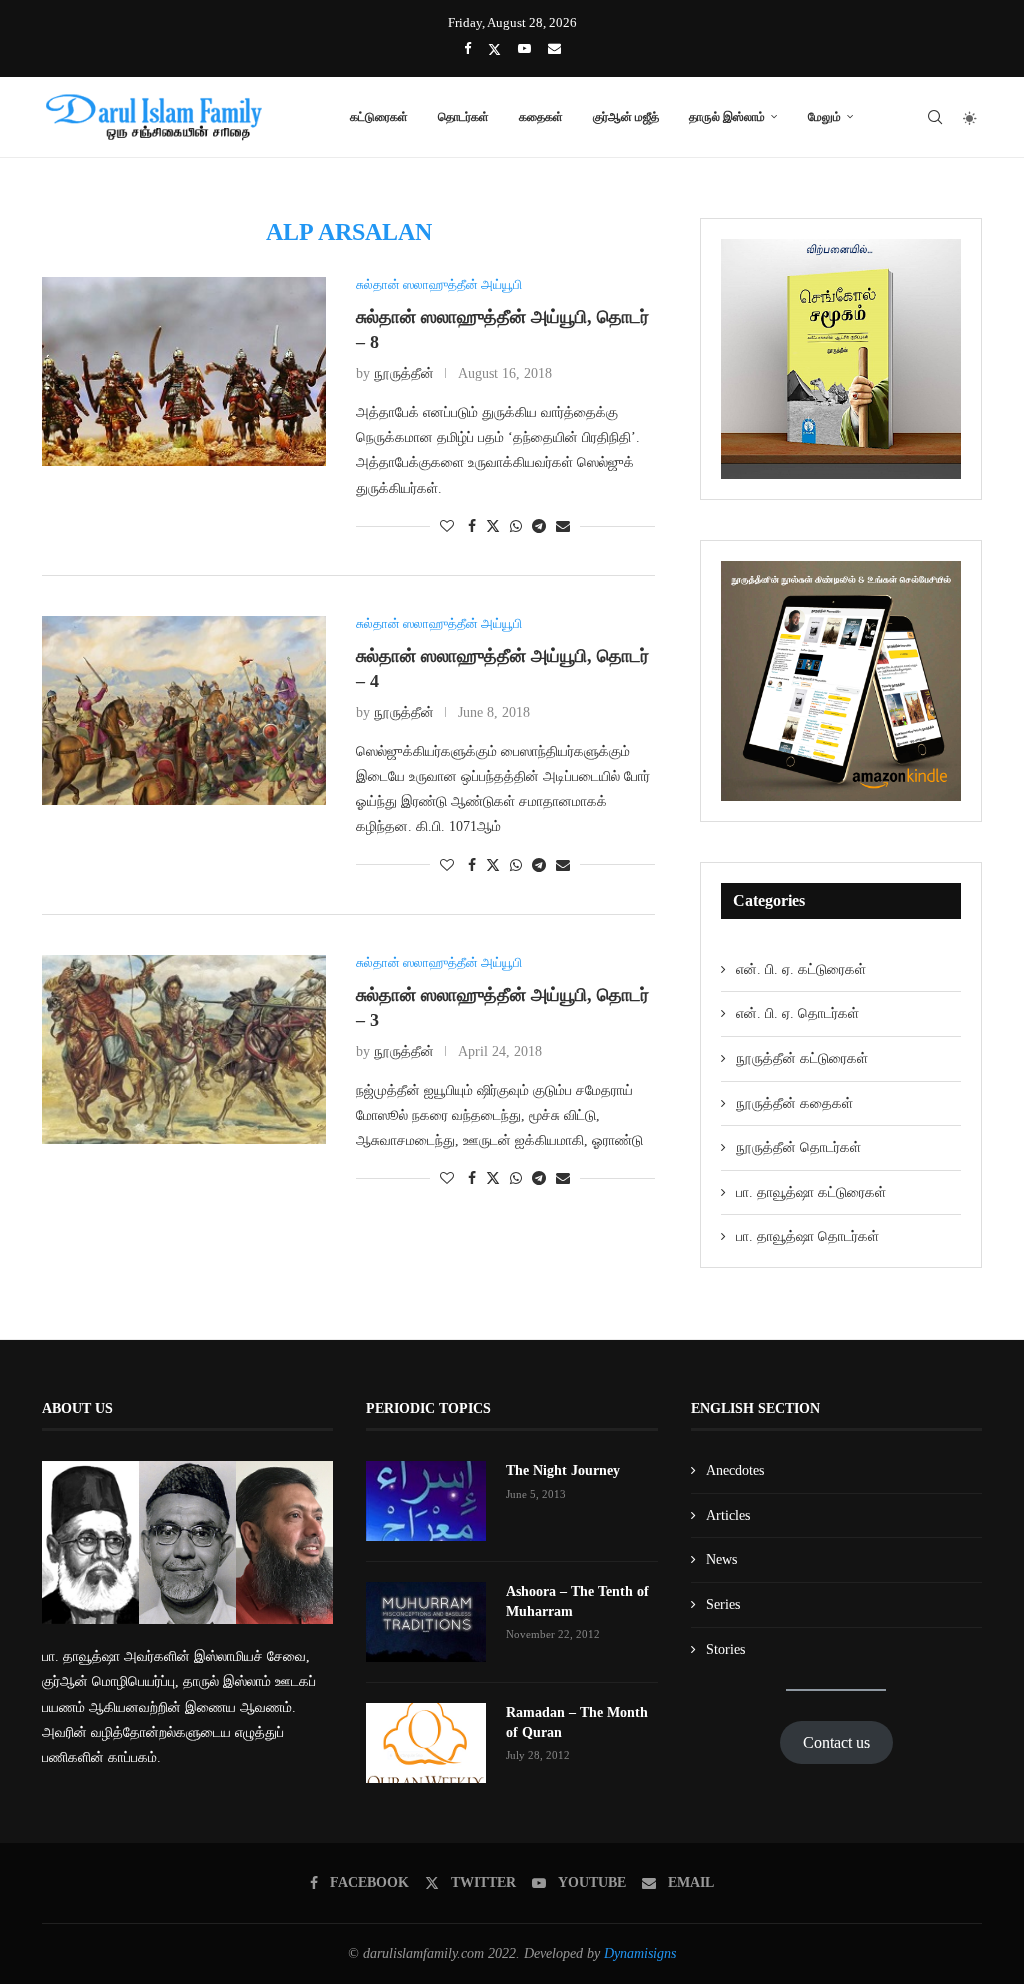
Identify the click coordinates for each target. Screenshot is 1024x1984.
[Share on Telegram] (539, 527)
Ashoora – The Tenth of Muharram (577, 1601)
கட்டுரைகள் (379, 116)
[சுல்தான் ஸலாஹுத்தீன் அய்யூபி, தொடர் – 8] (184, 371)
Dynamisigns (640, 1953)
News (721, 1559)
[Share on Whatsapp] (516, 527)
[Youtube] (524, 49)
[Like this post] (447, 527)
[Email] (554, 49)
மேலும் (824, 116)
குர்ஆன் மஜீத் (626, 116)
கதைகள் (541, 116)
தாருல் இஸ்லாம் (727, 116)
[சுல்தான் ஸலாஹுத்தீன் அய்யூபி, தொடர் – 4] (184, 710)
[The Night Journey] (426, 1501)
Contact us (836, 1742)
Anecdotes (735, 1470)
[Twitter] (494, 49)
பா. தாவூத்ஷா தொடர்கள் (807, 1236)
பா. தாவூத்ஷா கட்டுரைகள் (811, 1192)
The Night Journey (563, 1470)
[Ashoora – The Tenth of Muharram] (426, 1622)
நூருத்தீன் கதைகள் (794, 1103)
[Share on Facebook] (472, 527)
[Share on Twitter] (493, 526)
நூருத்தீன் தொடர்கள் (798, 1147)
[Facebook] (467, 49)
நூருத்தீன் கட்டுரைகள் (802, 1058)
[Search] (935, 117)
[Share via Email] (563, 527)
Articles (728, 1515)
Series (723, 1604)
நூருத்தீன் (404, 373)
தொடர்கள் (463, 116)
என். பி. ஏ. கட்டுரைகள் (801, 969)
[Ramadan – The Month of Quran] (426, 1743)
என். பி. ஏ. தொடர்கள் (797, 1013)
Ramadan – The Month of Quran (577, 1722)
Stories (725, 1649)
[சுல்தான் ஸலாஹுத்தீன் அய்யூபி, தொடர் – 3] (184, 1049)
